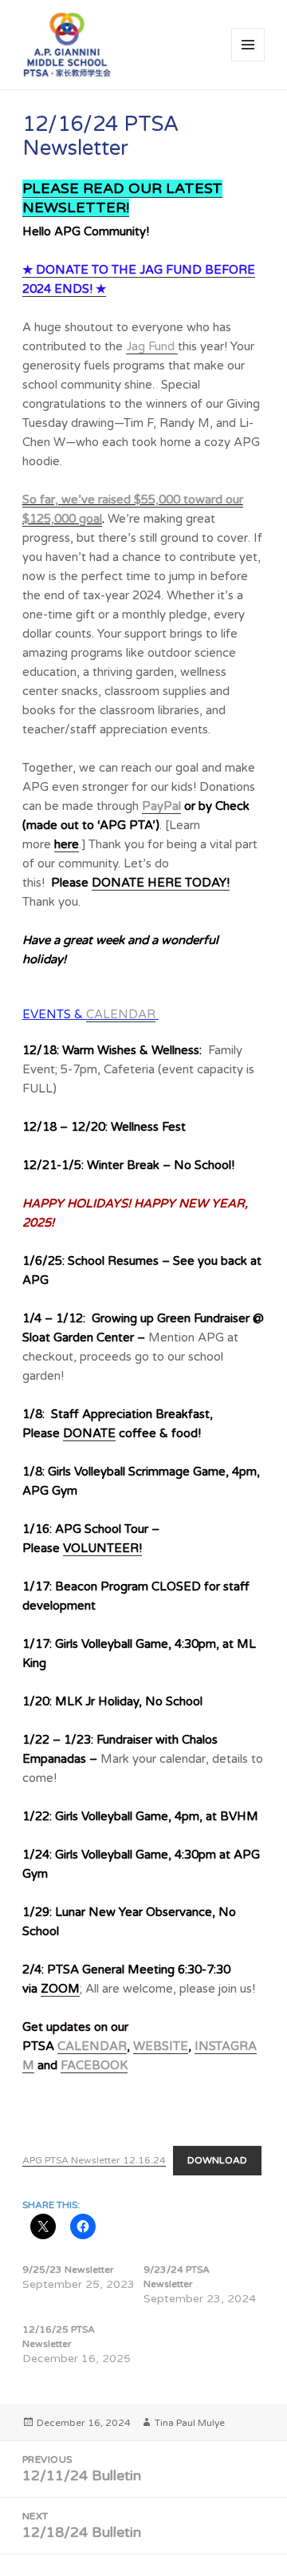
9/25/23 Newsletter (68, 2270)
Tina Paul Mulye (190, 2423)
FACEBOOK (94, 2065)
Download (217, 2160)
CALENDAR (121, 1014)
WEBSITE (161, 2046)
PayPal (161, 806)
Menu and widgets (248, 61)
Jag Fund (152, 346)
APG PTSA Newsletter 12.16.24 (94, 2160)
